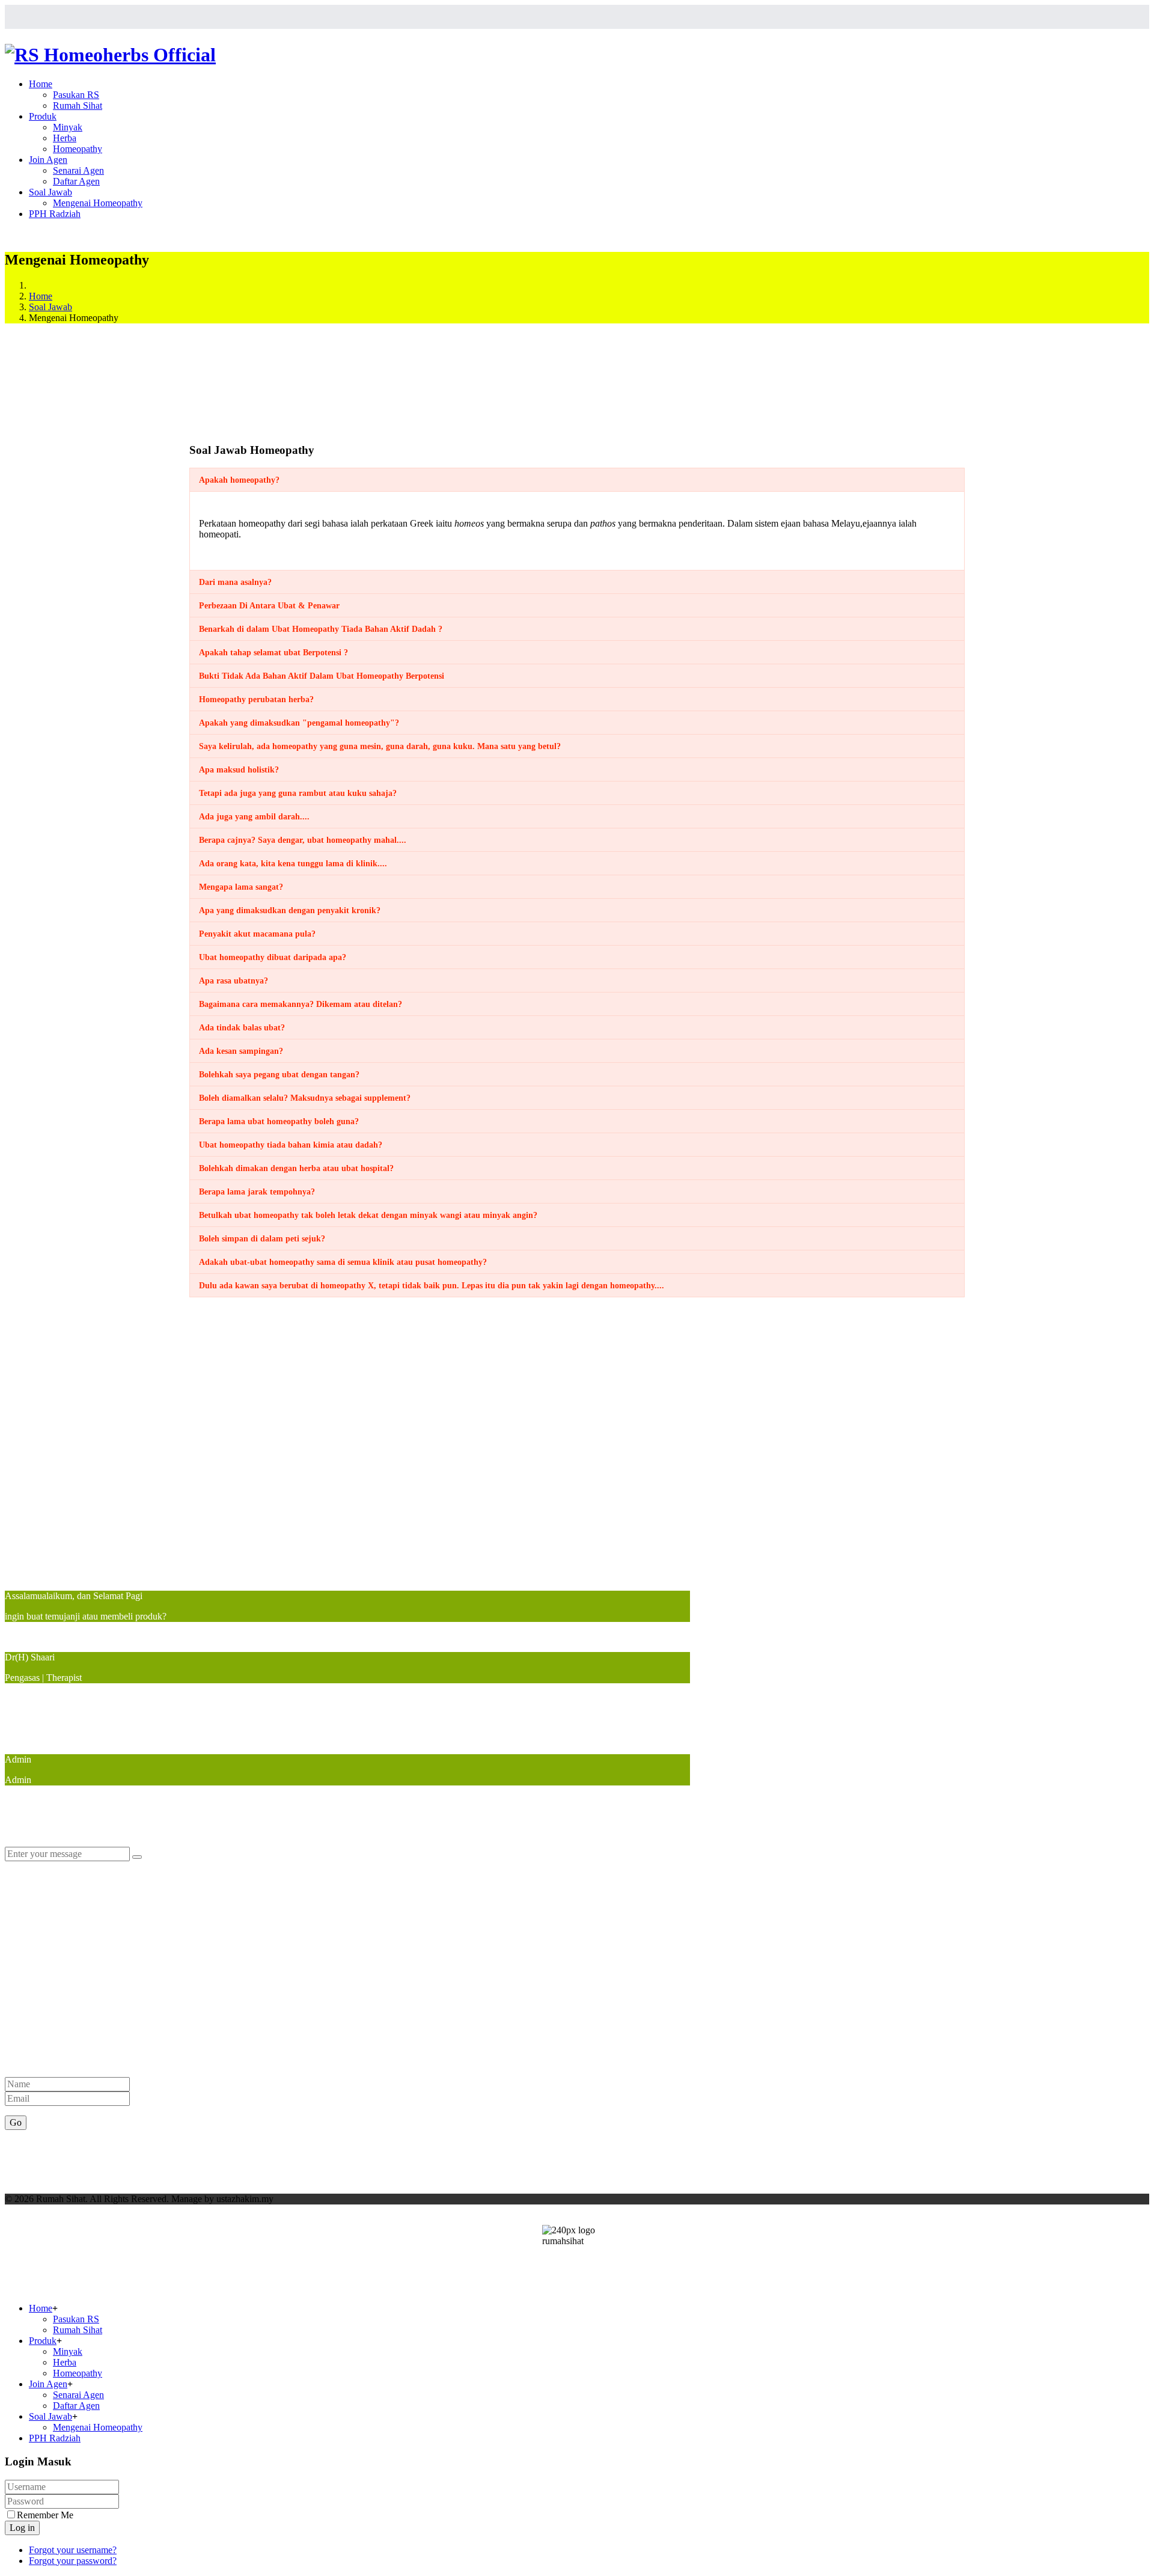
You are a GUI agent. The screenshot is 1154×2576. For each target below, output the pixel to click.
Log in (22, 2528)
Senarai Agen (78, 170)
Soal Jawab (50, 192)
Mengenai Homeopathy (98, 203)
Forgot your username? (73, 2550)
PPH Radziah (55, 214)
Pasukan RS (76, 95)
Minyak (68, 127)
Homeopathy (78, 149)
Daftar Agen (76, 181)
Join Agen (48, 160)
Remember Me (45, 2515)
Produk (43, 116)
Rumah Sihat (78, 106)
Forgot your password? (73, 2561)
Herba (65, 138)
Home (41, 84)
